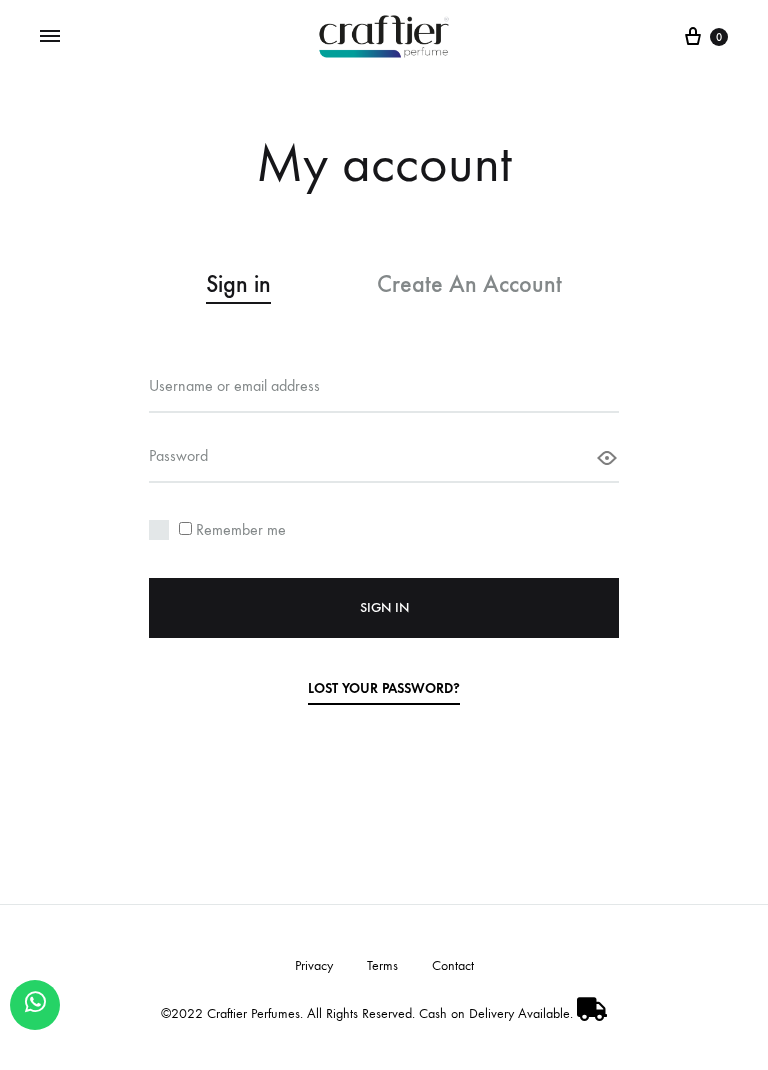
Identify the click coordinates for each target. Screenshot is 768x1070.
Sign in (384, 607)
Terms (382, 965)
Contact (453, 965)
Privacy (314, 965)
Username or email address (234, 385)
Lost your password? (384, 688)
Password (178, 455)
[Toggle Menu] (50, 36)
